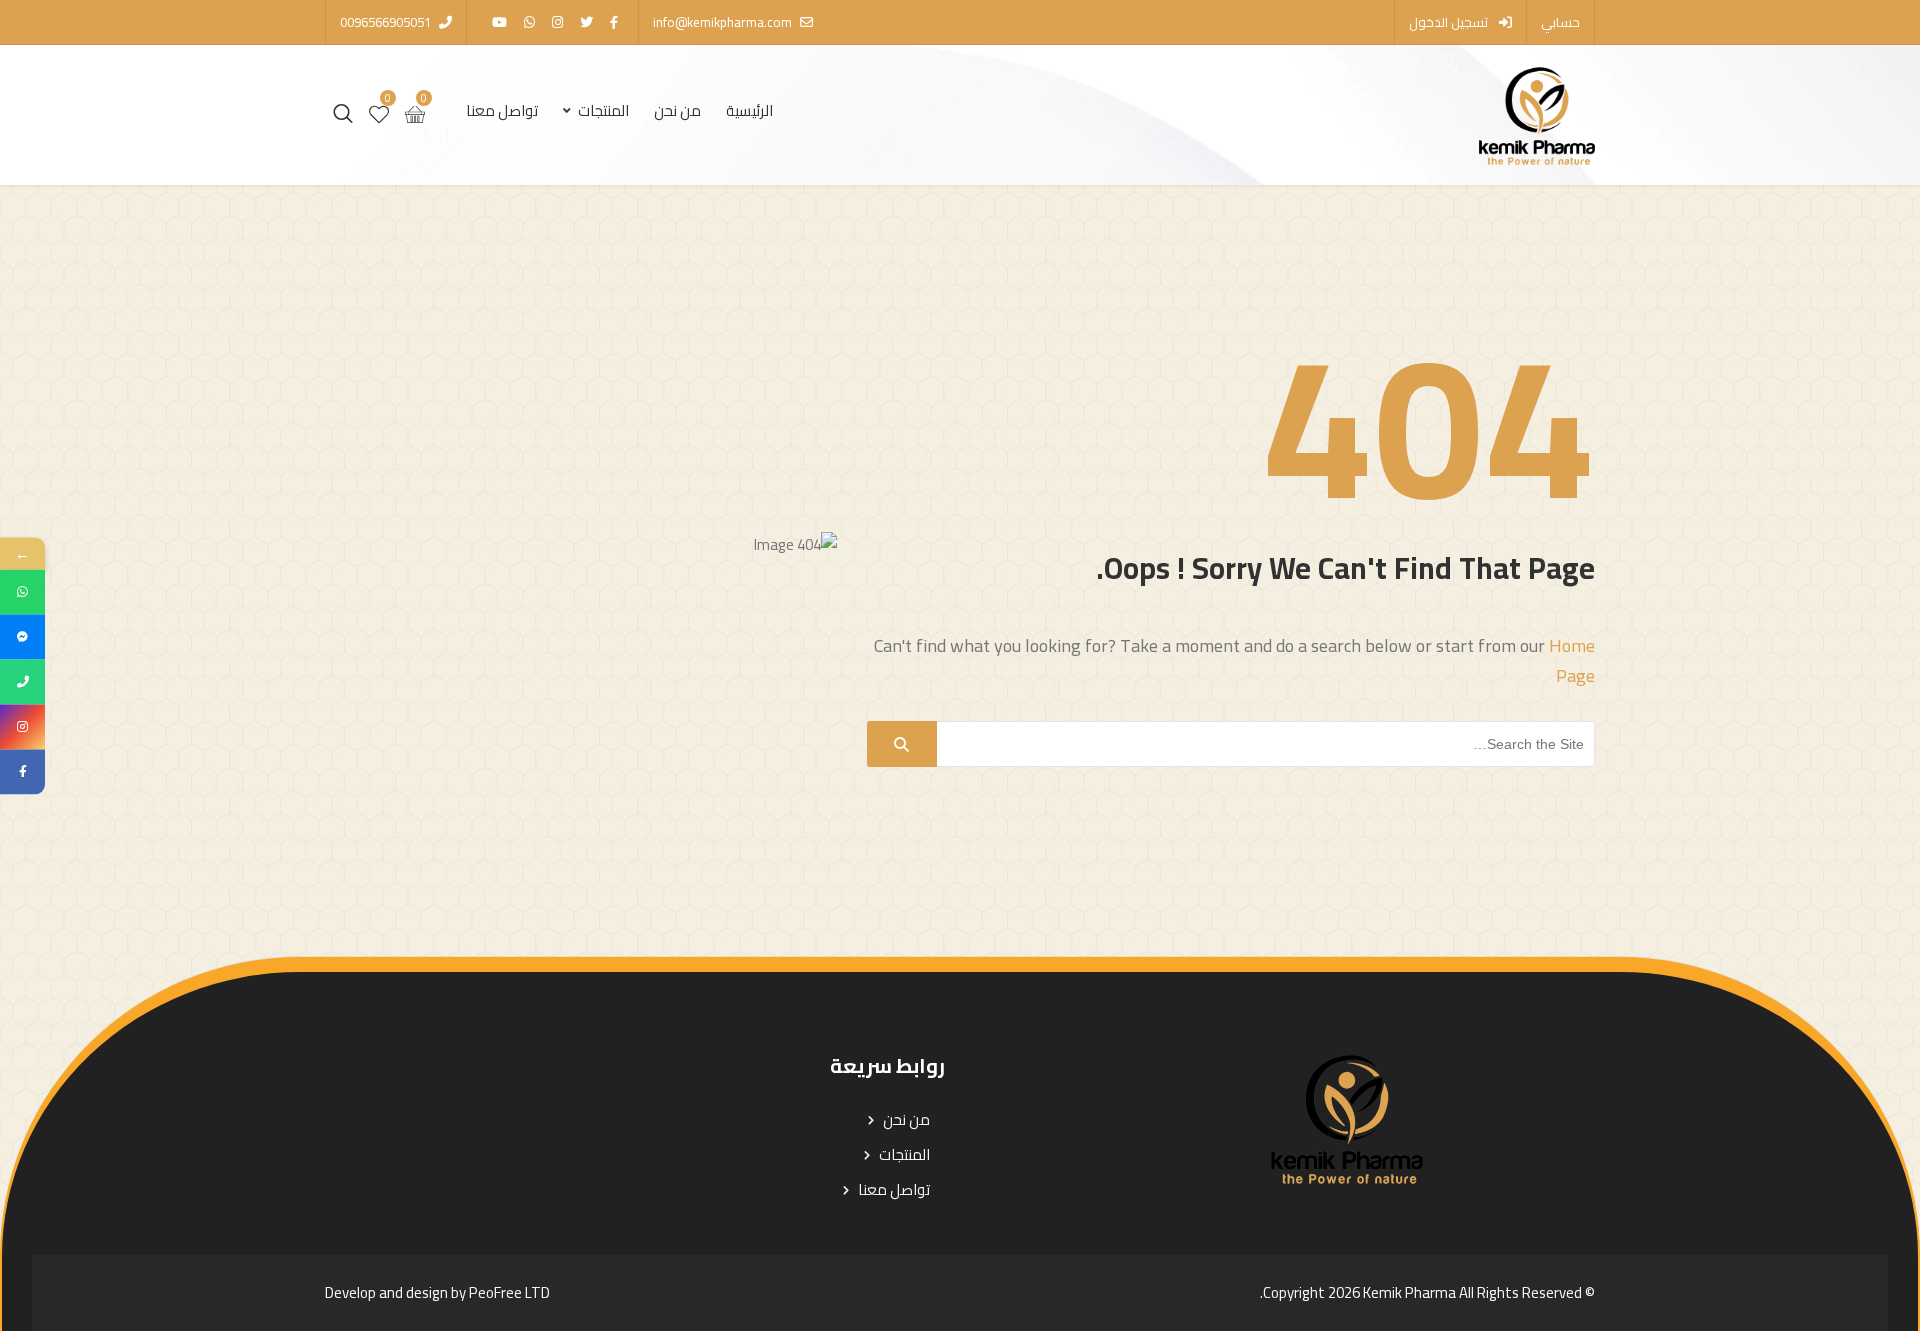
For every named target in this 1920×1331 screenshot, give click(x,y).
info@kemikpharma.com (722, 22)
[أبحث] (902, 744)
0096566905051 (385, 22)
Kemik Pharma (1409, 1292)
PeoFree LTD (509, 1292)
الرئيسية (749, 110)
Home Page (1572, 660)
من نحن (677, 110)
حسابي (1560, 22)
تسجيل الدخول (1450, 22)
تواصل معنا (502, 110)
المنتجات (603, 110)
